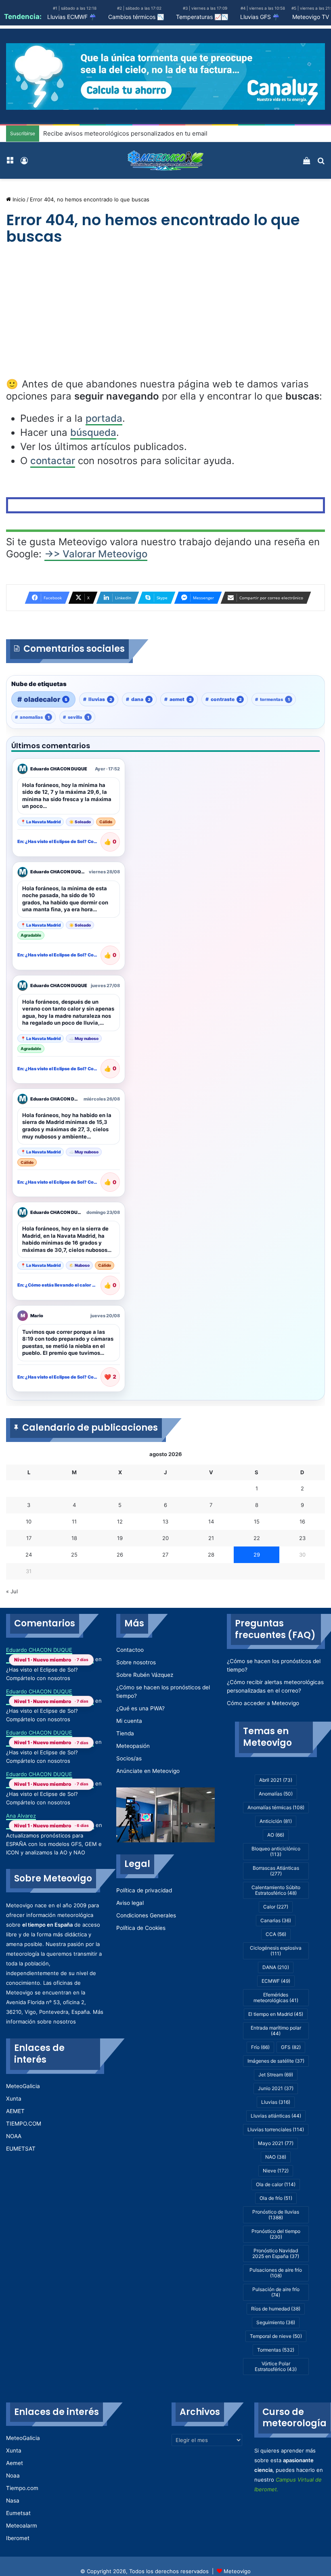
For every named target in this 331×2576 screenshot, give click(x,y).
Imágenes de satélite (276, 2061)
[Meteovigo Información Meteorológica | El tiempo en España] (165, 160)
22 (257, 1538)
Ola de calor (276, 2184)
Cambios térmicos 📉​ (136, 17)
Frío (260, 2047)
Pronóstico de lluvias (276, 2215)
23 (302, 1538)
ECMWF (276, 1981)
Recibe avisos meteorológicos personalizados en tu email (125, 133)
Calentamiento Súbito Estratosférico (276, 1890)
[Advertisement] (165, 318)
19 (120, 1538)
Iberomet (18, 2538)
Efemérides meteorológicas (276, 1997)
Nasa (13, 2501)
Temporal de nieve (276, 2336)
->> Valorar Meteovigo (96, 554)
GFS (291, 2047)
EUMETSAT (21, 2149)
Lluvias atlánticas (276, 2116)
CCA (276, 1934)
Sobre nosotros (136, 1662)
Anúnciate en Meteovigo (148, 1771)
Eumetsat (18, 2513)
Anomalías (276, 1794)
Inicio (18, 199)
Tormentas (276, 2350)
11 (74, 1521)
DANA (276, 1967)
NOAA (14, 2136)
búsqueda (93, 432)
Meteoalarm (22, 2526)
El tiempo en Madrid (276, 2014)
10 (29, 1521)
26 (120, 1555)
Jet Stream (276, 2075)
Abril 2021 (276, 1780)
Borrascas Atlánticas (276, 1871)
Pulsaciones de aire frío (276, 2273)
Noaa (13, 2476)
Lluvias (276, 2102)
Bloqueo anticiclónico (276, 1851)
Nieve (276, 2171)
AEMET (15, 2111)
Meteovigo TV (311, 17)
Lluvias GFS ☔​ (260, 17)
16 (302, 1521)
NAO (276, 2157)
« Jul (12, 1591)
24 (29, 1555)
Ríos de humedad (276, 2309)
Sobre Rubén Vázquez (145, 1675)
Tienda (125, 1733)
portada (104, 418)
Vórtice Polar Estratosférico (276, 2366)
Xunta (14, 2099)
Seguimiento (276, 2322)
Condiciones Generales (146, 1915)
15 (257, 1521)
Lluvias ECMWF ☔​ (72, 17)
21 (211, 1538)
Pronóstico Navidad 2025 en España (276, 2253)
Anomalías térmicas (276, 1807)
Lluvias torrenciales (276, 2129)
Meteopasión (133, 1746)
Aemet (15, 2463)
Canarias (276, 1920)
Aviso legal (130, 1903)
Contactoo (130, 1650)
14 (211, 1521)
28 (211, 1555)
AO (276, 1835)
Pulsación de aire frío (276, 2292)
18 (74, 1538)
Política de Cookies (141, 1928)
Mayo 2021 (276, 2143)
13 (165, 1521)
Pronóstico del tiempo (276, 2234)
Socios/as (129, 1758)
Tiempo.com (22, 2488)
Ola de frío (276, 2198)
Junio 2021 (276, 2088)
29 (257, 1555)
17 (29, 1538)
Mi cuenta (129, 1721)
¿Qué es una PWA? (140, 1708)
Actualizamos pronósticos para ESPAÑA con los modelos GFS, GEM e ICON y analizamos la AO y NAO (54, 1844)
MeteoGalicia (23, 2086)
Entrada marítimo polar (276, 2031)
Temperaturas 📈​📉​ (202, 17)
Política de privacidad (144, 1890)
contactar (53, 461)
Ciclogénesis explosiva (276, 1951)
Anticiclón (276, 1821)
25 (74, 1555)
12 (120, 1521)
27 (165, 1555)
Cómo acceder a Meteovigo (263, 1703)
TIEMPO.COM (24, 2124)
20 (165, 1538)
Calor (276, 1907)
